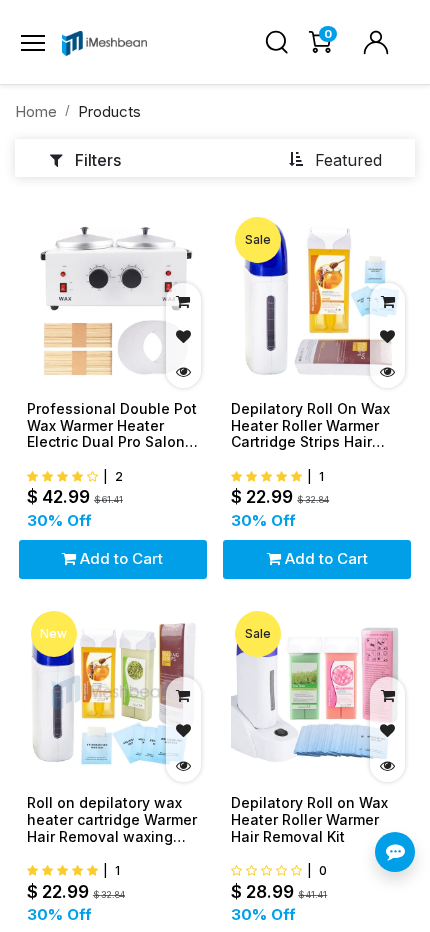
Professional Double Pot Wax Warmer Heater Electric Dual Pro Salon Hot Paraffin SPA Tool (112, 426)
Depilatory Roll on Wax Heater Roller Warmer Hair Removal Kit (309, 820)
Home (36, 111)
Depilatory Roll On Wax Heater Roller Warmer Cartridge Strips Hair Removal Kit (310, 426)
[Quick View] (183, 370)
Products (109, 111)
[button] (335, 158)
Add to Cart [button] (119, 558)
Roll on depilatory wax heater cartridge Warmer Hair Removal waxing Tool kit (112, 820)
